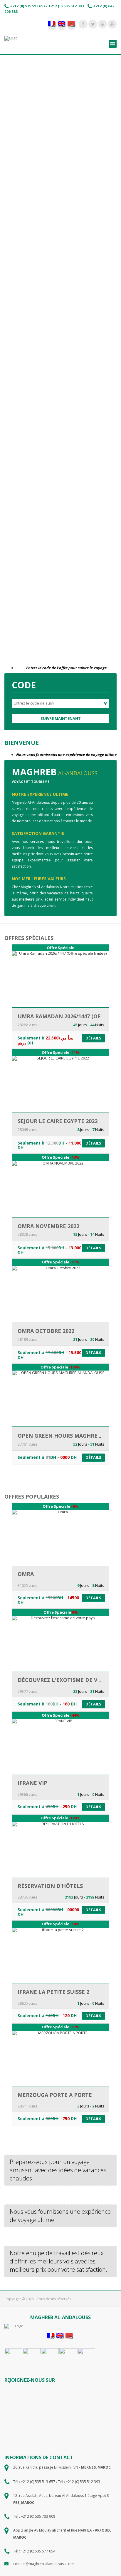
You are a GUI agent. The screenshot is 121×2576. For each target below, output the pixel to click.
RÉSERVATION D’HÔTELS (50, 1886)
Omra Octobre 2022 (46, 1331)
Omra (26, 1574)
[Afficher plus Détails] (61, 1003)
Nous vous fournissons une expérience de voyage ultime (66, 755)
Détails (93, 1038)
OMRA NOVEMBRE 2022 (48, 1226)
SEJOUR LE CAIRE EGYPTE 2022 (58, 1121)
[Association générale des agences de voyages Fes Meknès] (68, 2357)
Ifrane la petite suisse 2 (53, 1992)
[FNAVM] (50, 2357)
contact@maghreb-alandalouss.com (43, 2564)
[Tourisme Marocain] (14, 2357)
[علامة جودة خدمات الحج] (86, 2357)
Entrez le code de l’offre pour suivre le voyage (66, 668)
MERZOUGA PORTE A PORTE (55, 2095)
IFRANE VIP (32, 1783)
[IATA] (32, 2357)
